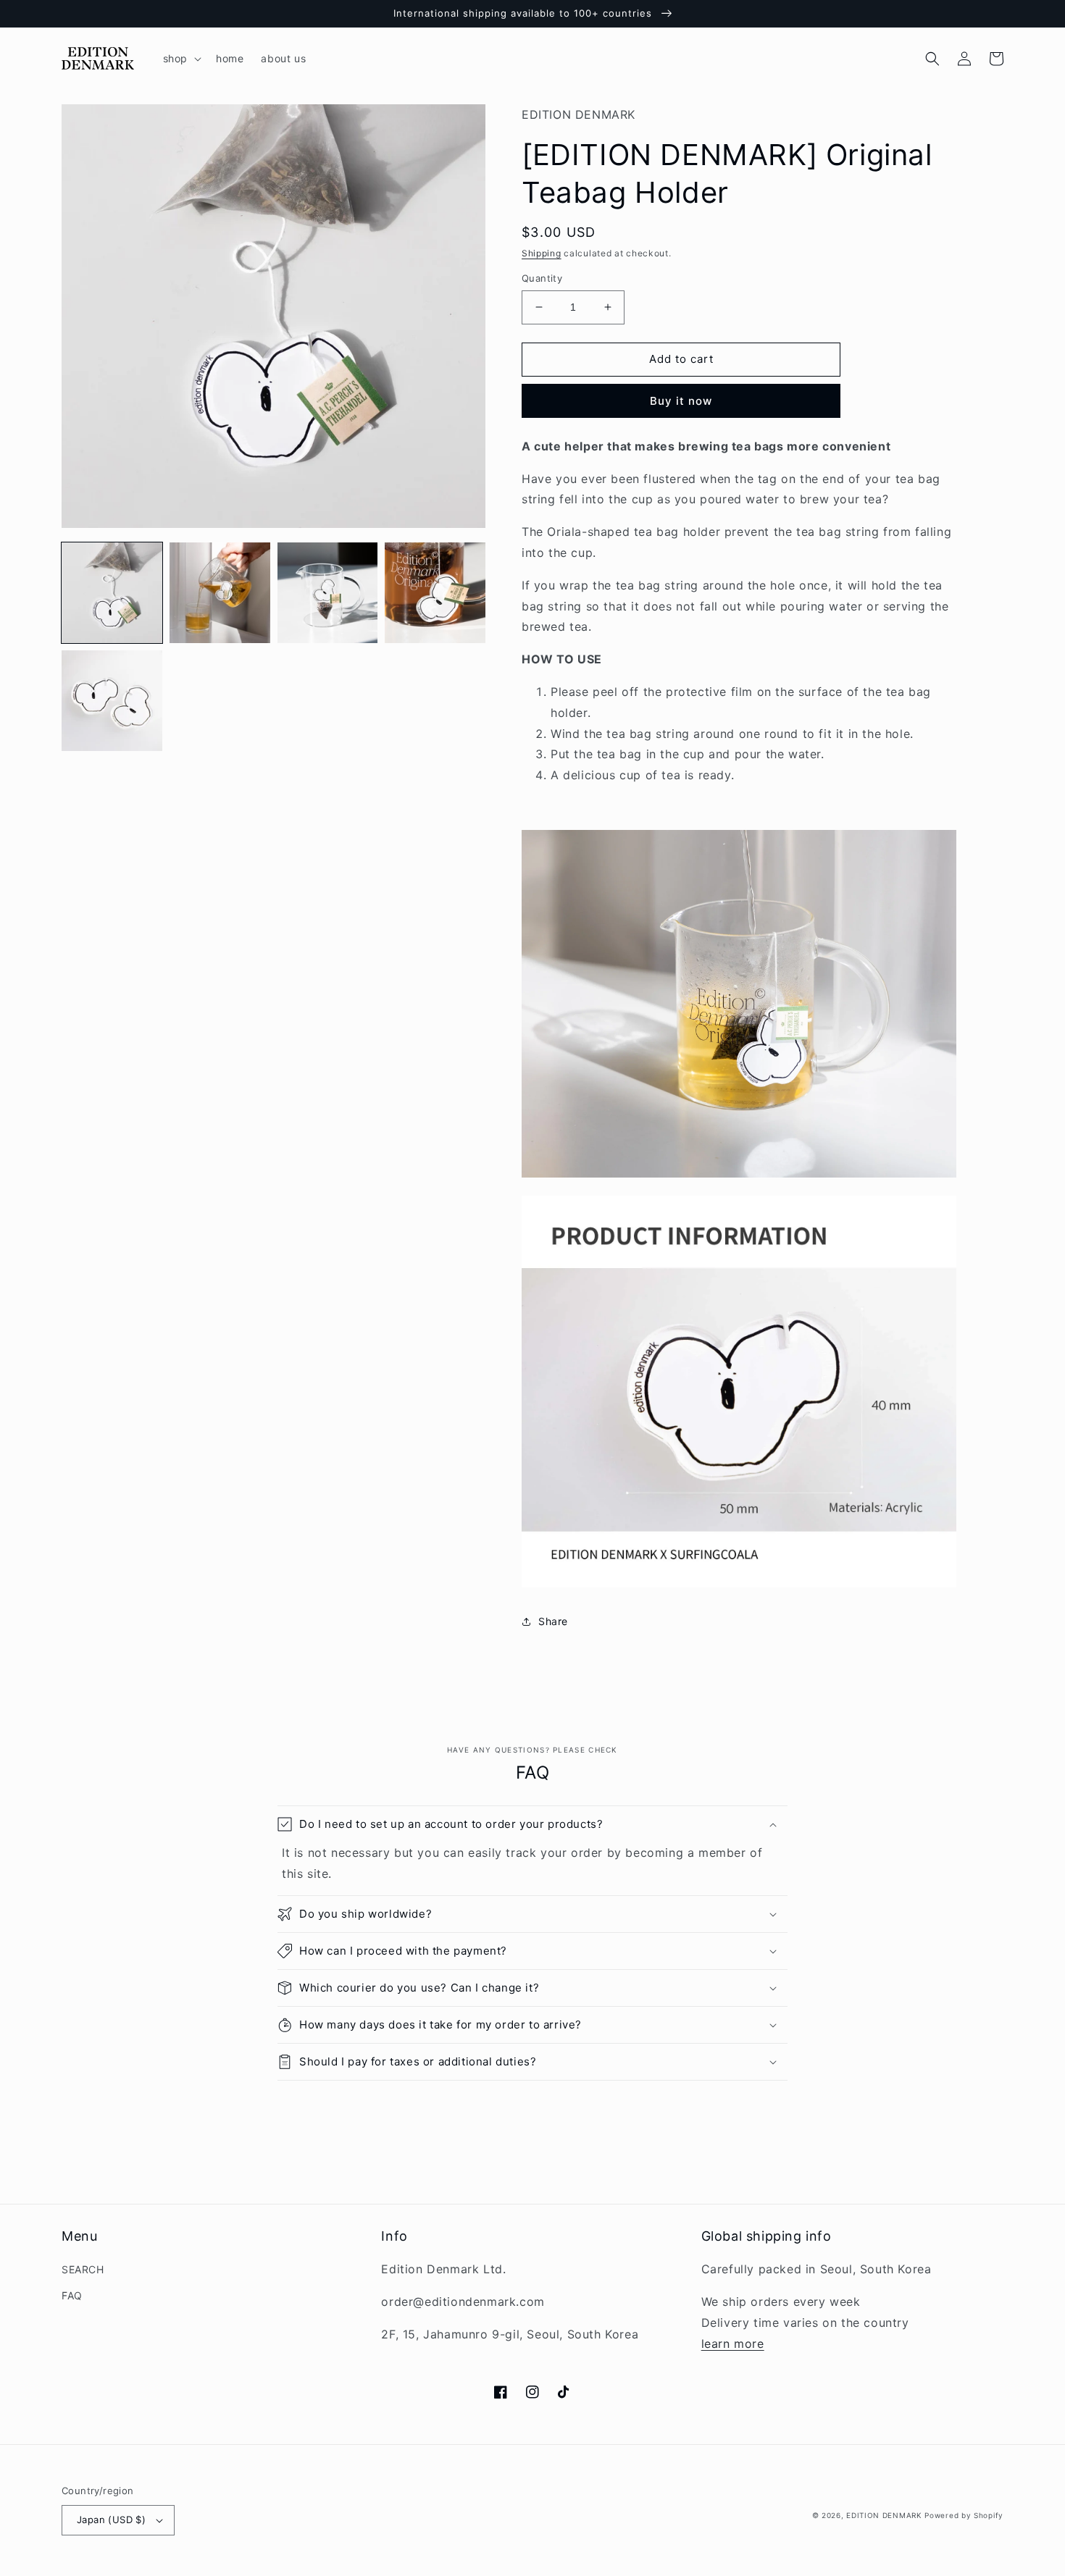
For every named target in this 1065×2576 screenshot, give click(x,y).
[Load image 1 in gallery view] (112, 593)
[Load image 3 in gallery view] (328, 593)
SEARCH (83, 2269)
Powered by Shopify (964, 2515)
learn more (733, 2344)
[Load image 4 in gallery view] (435, 593)
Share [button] (553, 1621)
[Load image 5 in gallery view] (112, 701)
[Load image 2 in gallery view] (220, 593)
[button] (181, 59)
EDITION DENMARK (884, 2515)
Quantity (542, 278)
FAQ (72, 2295)
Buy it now (681, 401)
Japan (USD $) (111, 2520)
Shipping (542, 253)
